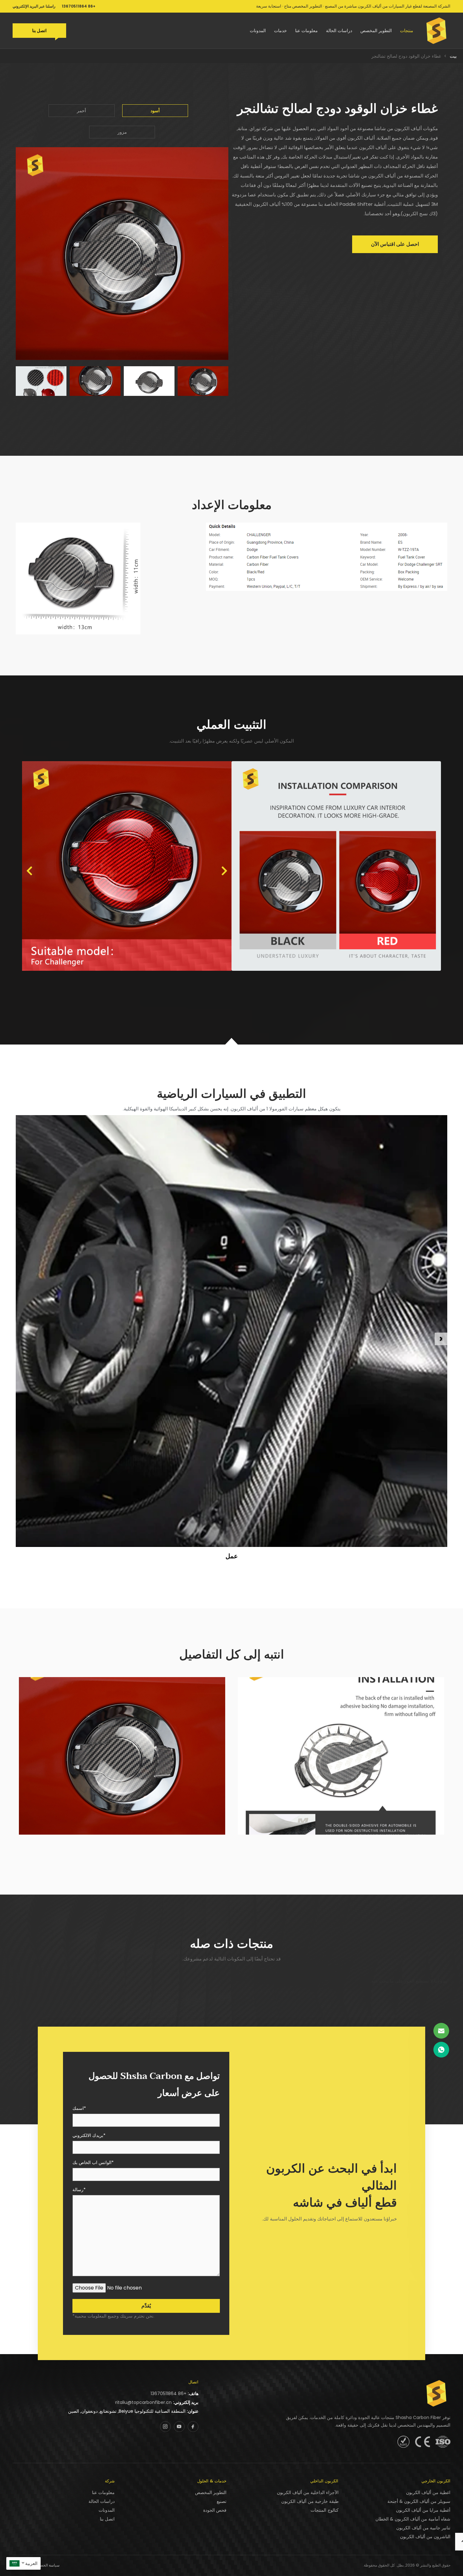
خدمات (280, 31)
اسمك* (79, 2109)
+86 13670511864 (79, 6)
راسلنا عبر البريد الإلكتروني (34, 6)
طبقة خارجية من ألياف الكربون (310, 2501)
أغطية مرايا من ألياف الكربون (423, 2510)
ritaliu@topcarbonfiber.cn (143, 2402)
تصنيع (222, 2501)
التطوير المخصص (376, 31)
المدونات (258, 31)
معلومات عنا (306, 31)
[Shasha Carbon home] (437, 31)
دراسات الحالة (339, 31)
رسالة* (79, 2190)
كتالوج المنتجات (325, 2510)
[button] (29, 871)
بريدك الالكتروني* (89, 2136)
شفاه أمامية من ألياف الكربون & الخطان (413, 2519)
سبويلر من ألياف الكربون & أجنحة (419, 2501)
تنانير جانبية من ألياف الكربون (423, 2528)
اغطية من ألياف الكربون (428, 2492)
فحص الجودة (215, 2510)
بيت (453, 56)
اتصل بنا (39, 31)
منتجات (407, 31)
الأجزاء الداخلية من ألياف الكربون (308, 2492)
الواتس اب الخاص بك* (93, 2163)
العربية (31, 2563)
